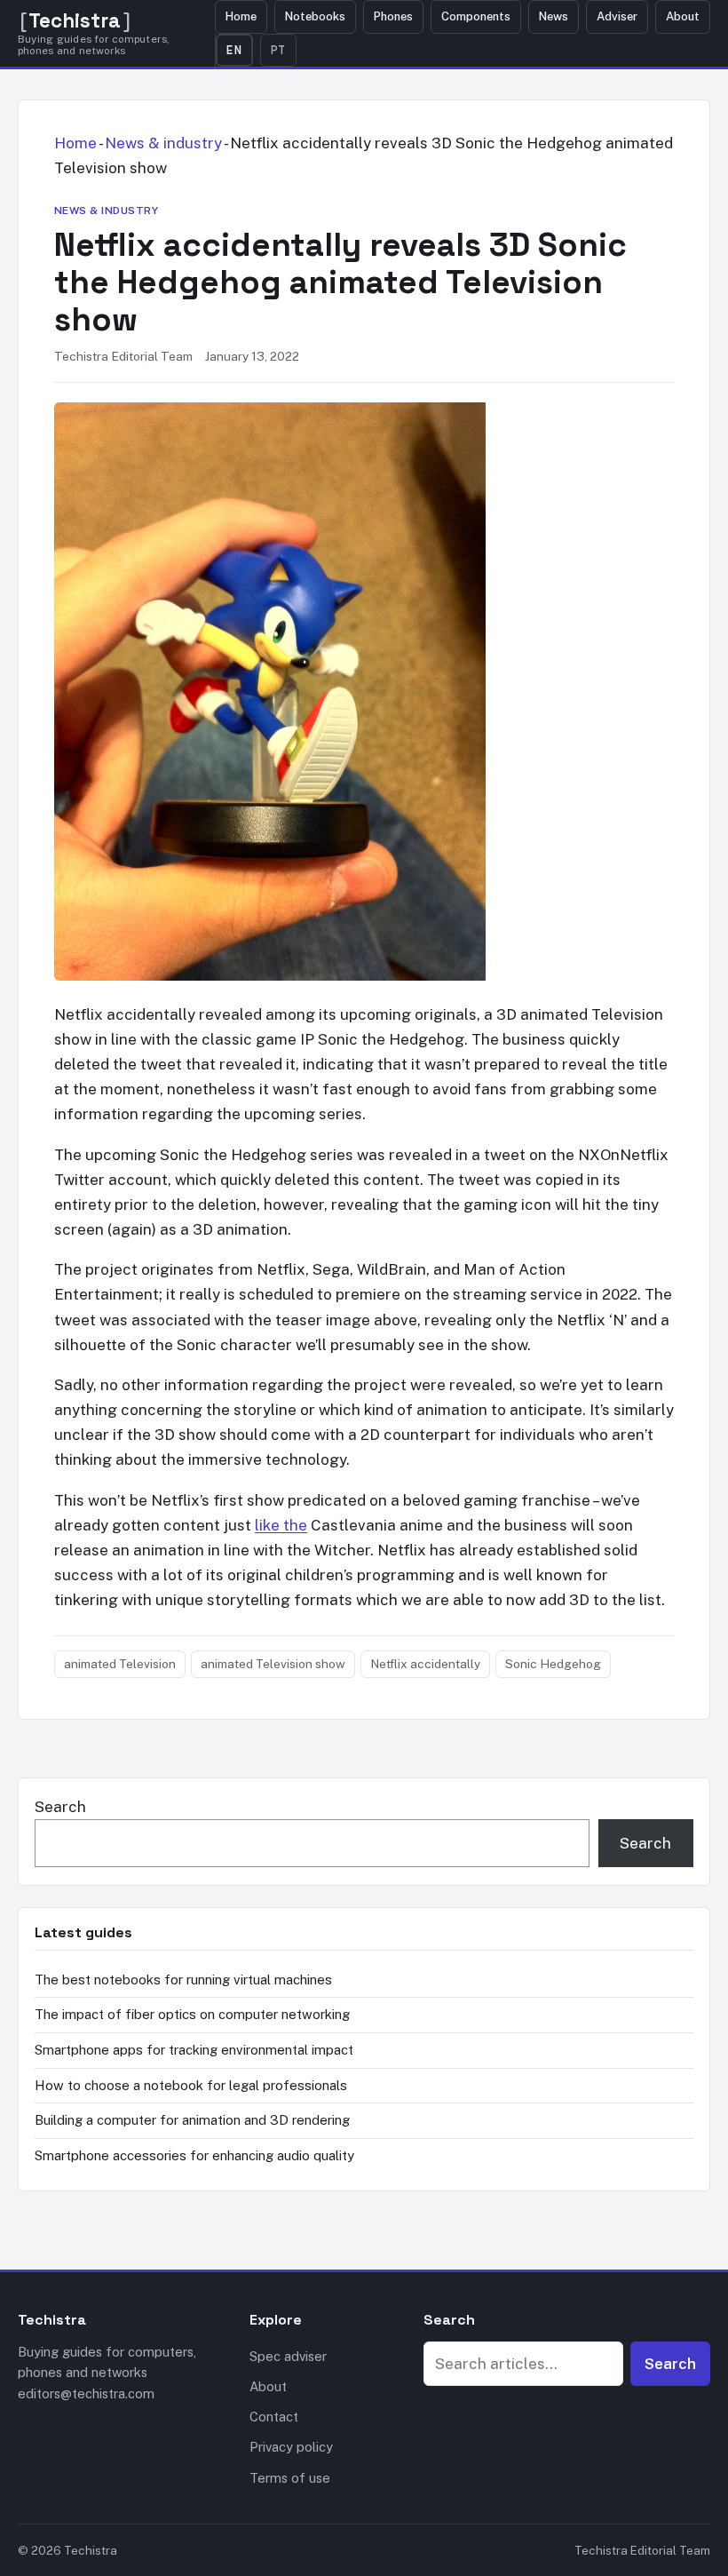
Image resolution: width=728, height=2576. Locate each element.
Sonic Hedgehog (553, 1664)
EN (234, 50)
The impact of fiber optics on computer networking (192, 2014)
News (554, 16)
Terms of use (290, 2478)
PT (279, 50)
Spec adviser (288, 2356)
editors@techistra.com (86, 2393)
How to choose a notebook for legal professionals (191, 2085)
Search (60, 1807)
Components (476, 16)
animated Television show (273, 1664)
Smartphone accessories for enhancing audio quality (194, 2155)
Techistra (75, 21)
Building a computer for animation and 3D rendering (192, 2120)
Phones (393, 16)
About (683, 16)
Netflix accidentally (425, 1664)
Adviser (617, 16)
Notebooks (315, 16)
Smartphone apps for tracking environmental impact (194, 2050)
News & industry (163, 143)
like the (281, 1525)
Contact (274, 2417)
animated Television (120, 1664)
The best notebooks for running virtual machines (183, 1980)
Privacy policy (291, 2447)
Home (241, 16)
